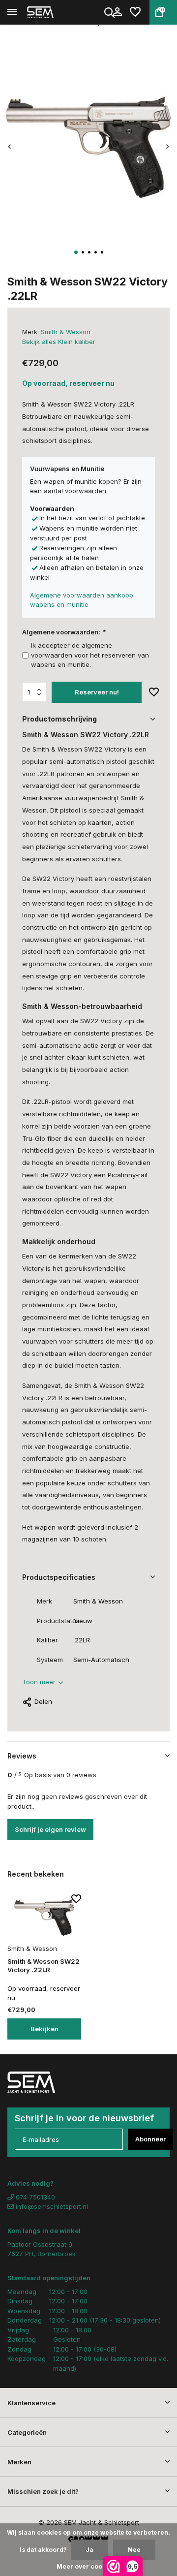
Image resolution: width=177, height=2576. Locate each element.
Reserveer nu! (97, 692)
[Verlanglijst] (135, 12)
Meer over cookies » (88, 2566)
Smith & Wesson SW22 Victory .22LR (44, 1965)
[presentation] (10, 146)
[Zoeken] (110, 12)
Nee (134, 2550)
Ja (89, 2550)
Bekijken (44, 2029)
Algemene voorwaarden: (64, 632)
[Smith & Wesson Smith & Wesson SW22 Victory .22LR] (44, 1918)
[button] (76, 252)
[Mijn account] (117, 12)
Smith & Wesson (66, 332)
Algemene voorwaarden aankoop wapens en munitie (82, 600)
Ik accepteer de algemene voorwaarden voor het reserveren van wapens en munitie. (90, 655)
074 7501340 (34, 2197)
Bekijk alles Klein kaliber (59, 342)
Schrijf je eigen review (50, 1829)
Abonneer (150, 2139)
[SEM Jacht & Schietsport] (52, 12)
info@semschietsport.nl (52, 2206)
